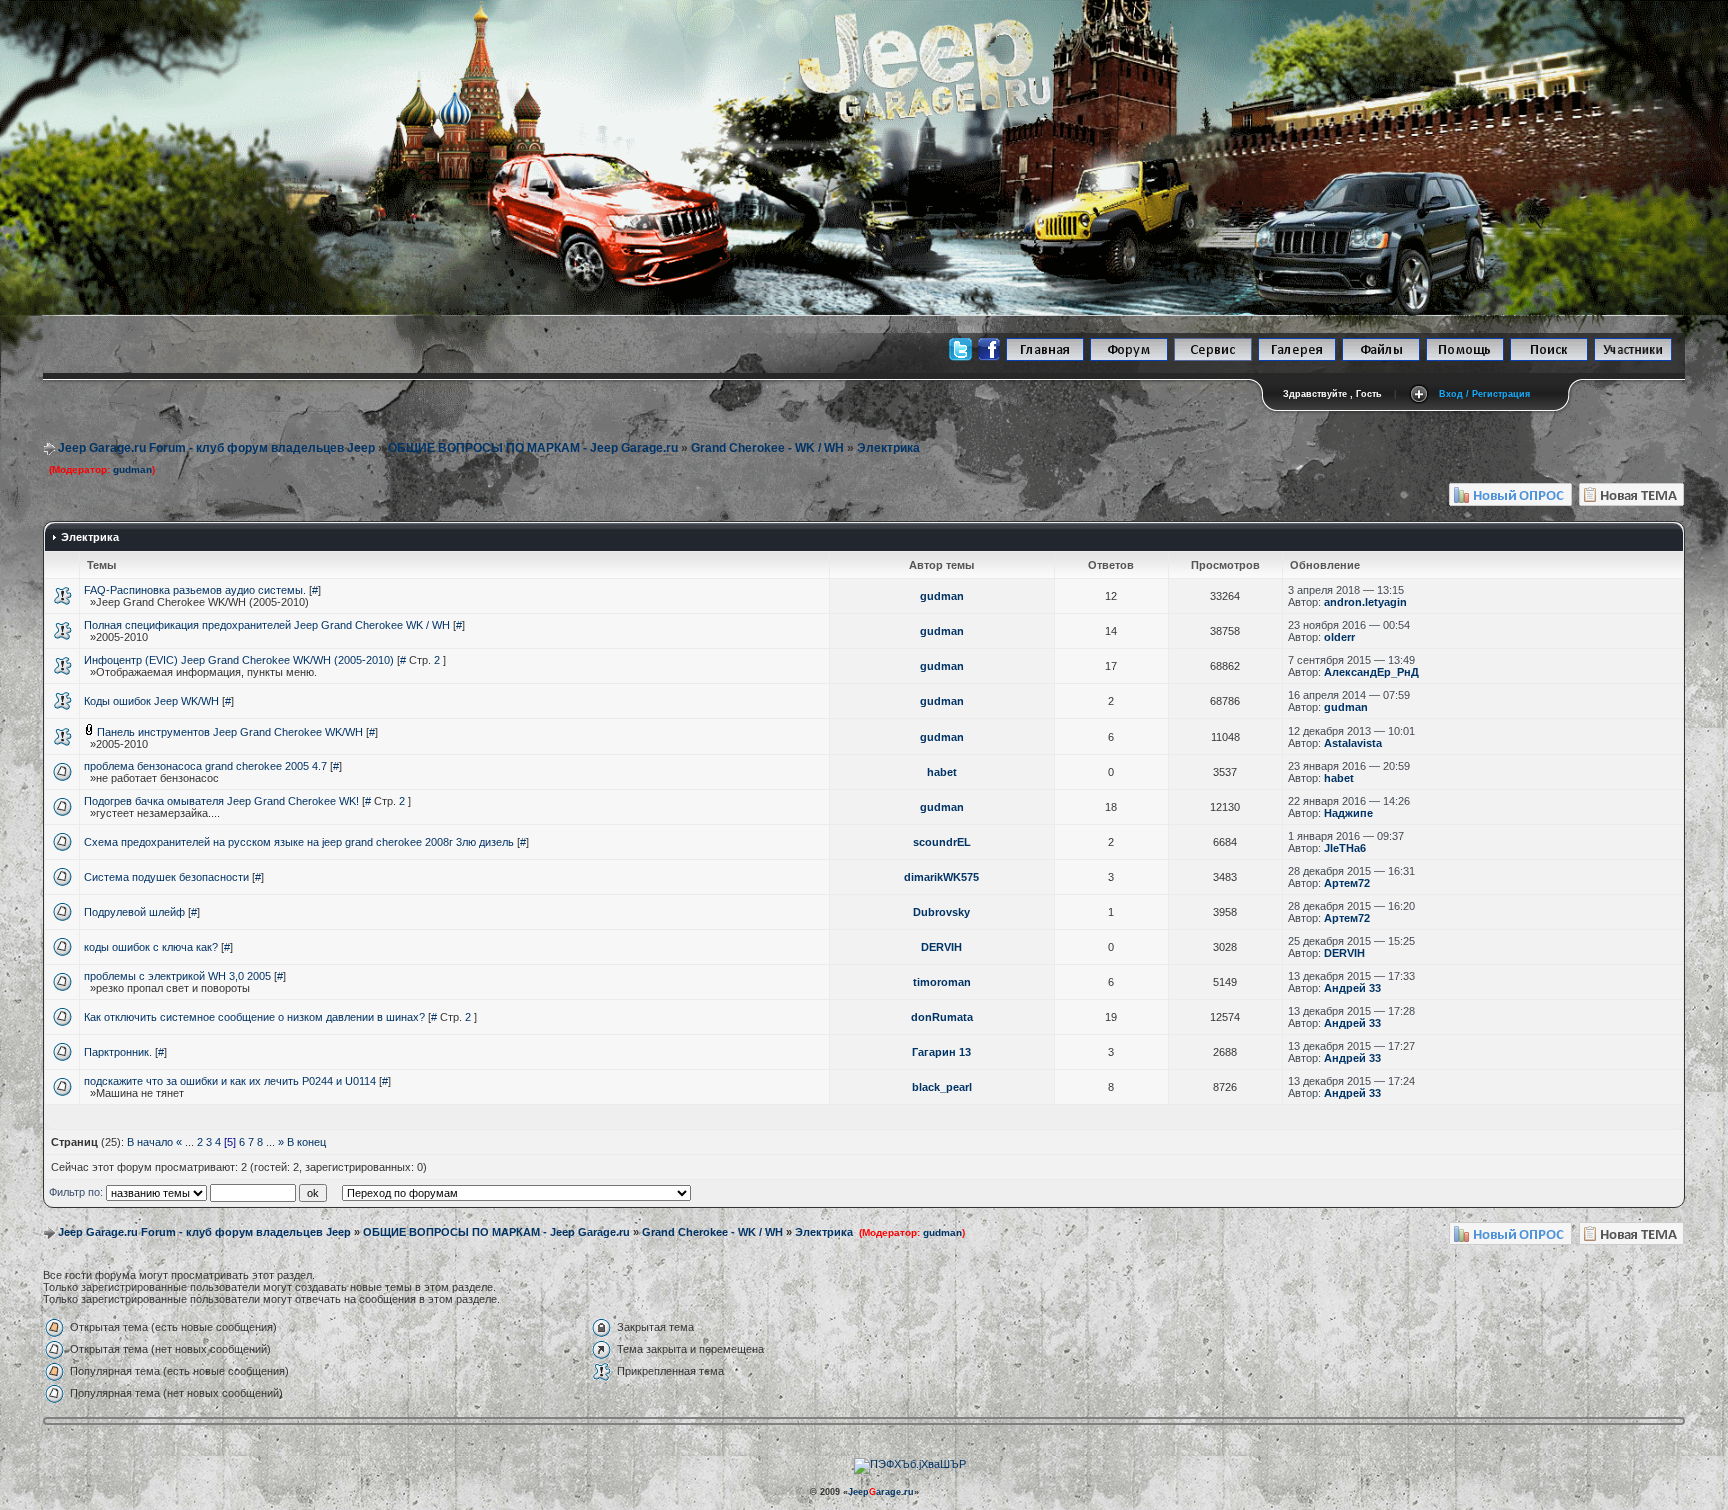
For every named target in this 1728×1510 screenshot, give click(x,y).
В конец (306, 1142)
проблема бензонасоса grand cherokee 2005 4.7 (205, 766)
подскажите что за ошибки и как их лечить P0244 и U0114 (230, 1081)
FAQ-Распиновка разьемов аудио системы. (195, 590)
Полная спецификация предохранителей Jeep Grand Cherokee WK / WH (267, 625)
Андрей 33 (1352, 988)
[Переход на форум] (1129, 357)
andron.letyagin (1365, 602)
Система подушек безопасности (166, 877)
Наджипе (1348, 813)
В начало (150, 1142)
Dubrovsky (941, 912)
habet (942, 772)
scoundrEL (942, 842)
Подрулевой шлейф (134, 912)
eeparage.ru (881, 1492)
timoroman (942, 982)
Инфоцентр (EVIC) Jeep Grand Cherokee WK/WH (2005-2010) (239, 660)
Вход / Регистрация (1484, 394)
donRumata (942, 1017)
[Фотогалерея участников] (1297, 357)
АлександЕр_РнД (1371, 672)
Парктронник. (118, 1052)
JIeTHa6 (1345, 848)
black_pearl (942, 1087)
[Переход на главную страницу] (1045, 357)
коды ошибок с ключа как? (151, 947)
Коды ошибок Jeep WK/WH (151, 701)
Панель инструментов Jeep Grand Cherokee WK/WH (230, 732)
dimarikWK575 (941, 877)
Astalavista (1353, 743)
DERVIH (941, 947)
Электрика (888, 448)
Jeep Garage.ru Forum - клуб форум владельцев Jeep (216, 448)
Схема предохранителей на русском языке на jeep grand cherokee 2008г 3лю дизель (299, 842)
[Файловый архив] (1381, 357)
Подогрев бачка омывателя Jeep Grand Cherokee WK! (221, 801)
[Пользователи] (1633, 357)
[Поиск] (1549, 357)
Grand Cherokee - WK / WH (767, 448)
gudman (132, 469)
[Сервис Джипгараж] (1213, 357)
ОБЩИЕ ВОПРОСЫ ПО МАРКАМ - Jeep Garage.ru (533, 448)
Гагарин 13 (941, 1052)
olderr (1339, 637)
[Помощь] (1465, 357)
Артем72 (1347, 883)
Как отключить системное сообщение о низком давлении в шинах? (254, 1017)
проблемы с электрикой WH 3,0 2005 (177, 976)
